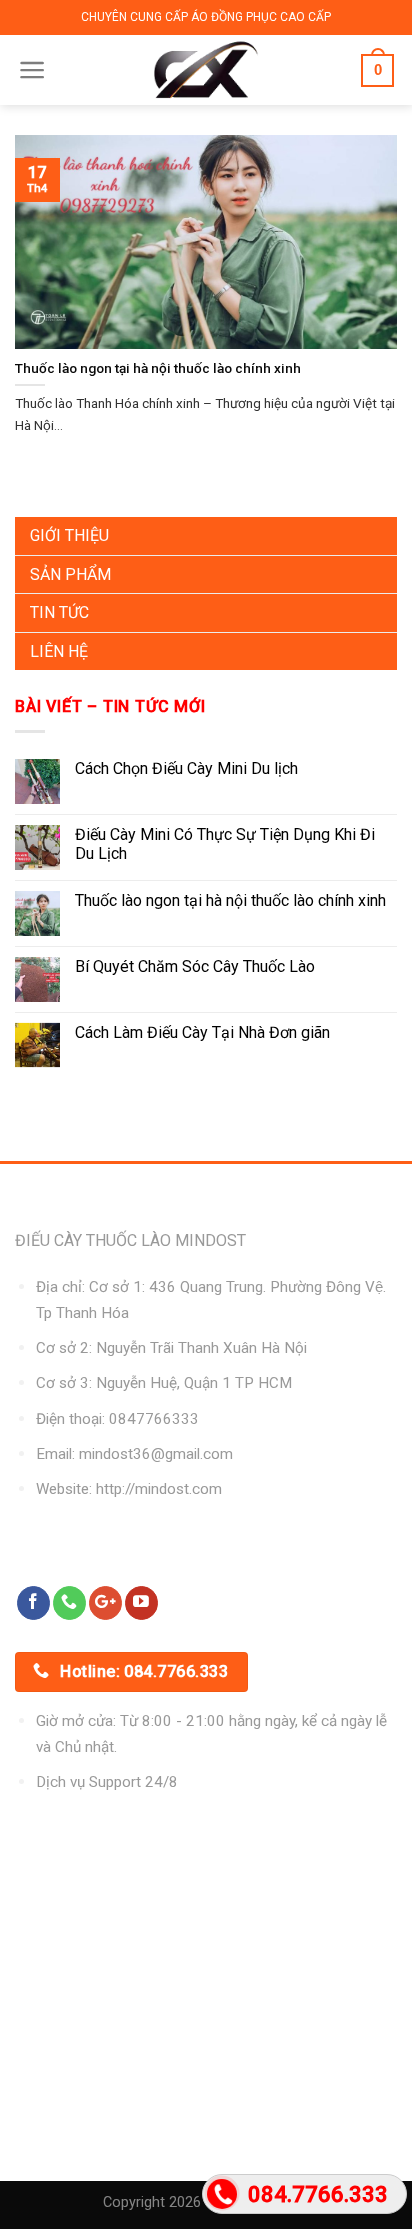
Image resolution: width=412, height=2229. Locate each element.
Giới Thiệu (69, 535)
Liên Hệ (59, 651)
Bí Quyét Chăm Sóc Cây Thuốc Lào (195, 966)
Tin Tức (59, 612)
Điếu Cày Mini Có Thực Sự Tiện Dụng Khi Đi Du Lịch (225, 844)
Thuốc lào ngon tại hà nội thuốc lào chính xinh (230, 900)
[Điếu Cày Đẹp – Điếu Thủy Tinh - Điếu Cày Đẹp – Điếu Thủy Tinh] (206, 70)
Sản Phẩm (70, 574)
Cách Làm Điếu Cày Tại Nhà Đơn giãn (202, 1032)
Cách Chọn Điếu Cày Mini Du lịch (186, 768)
